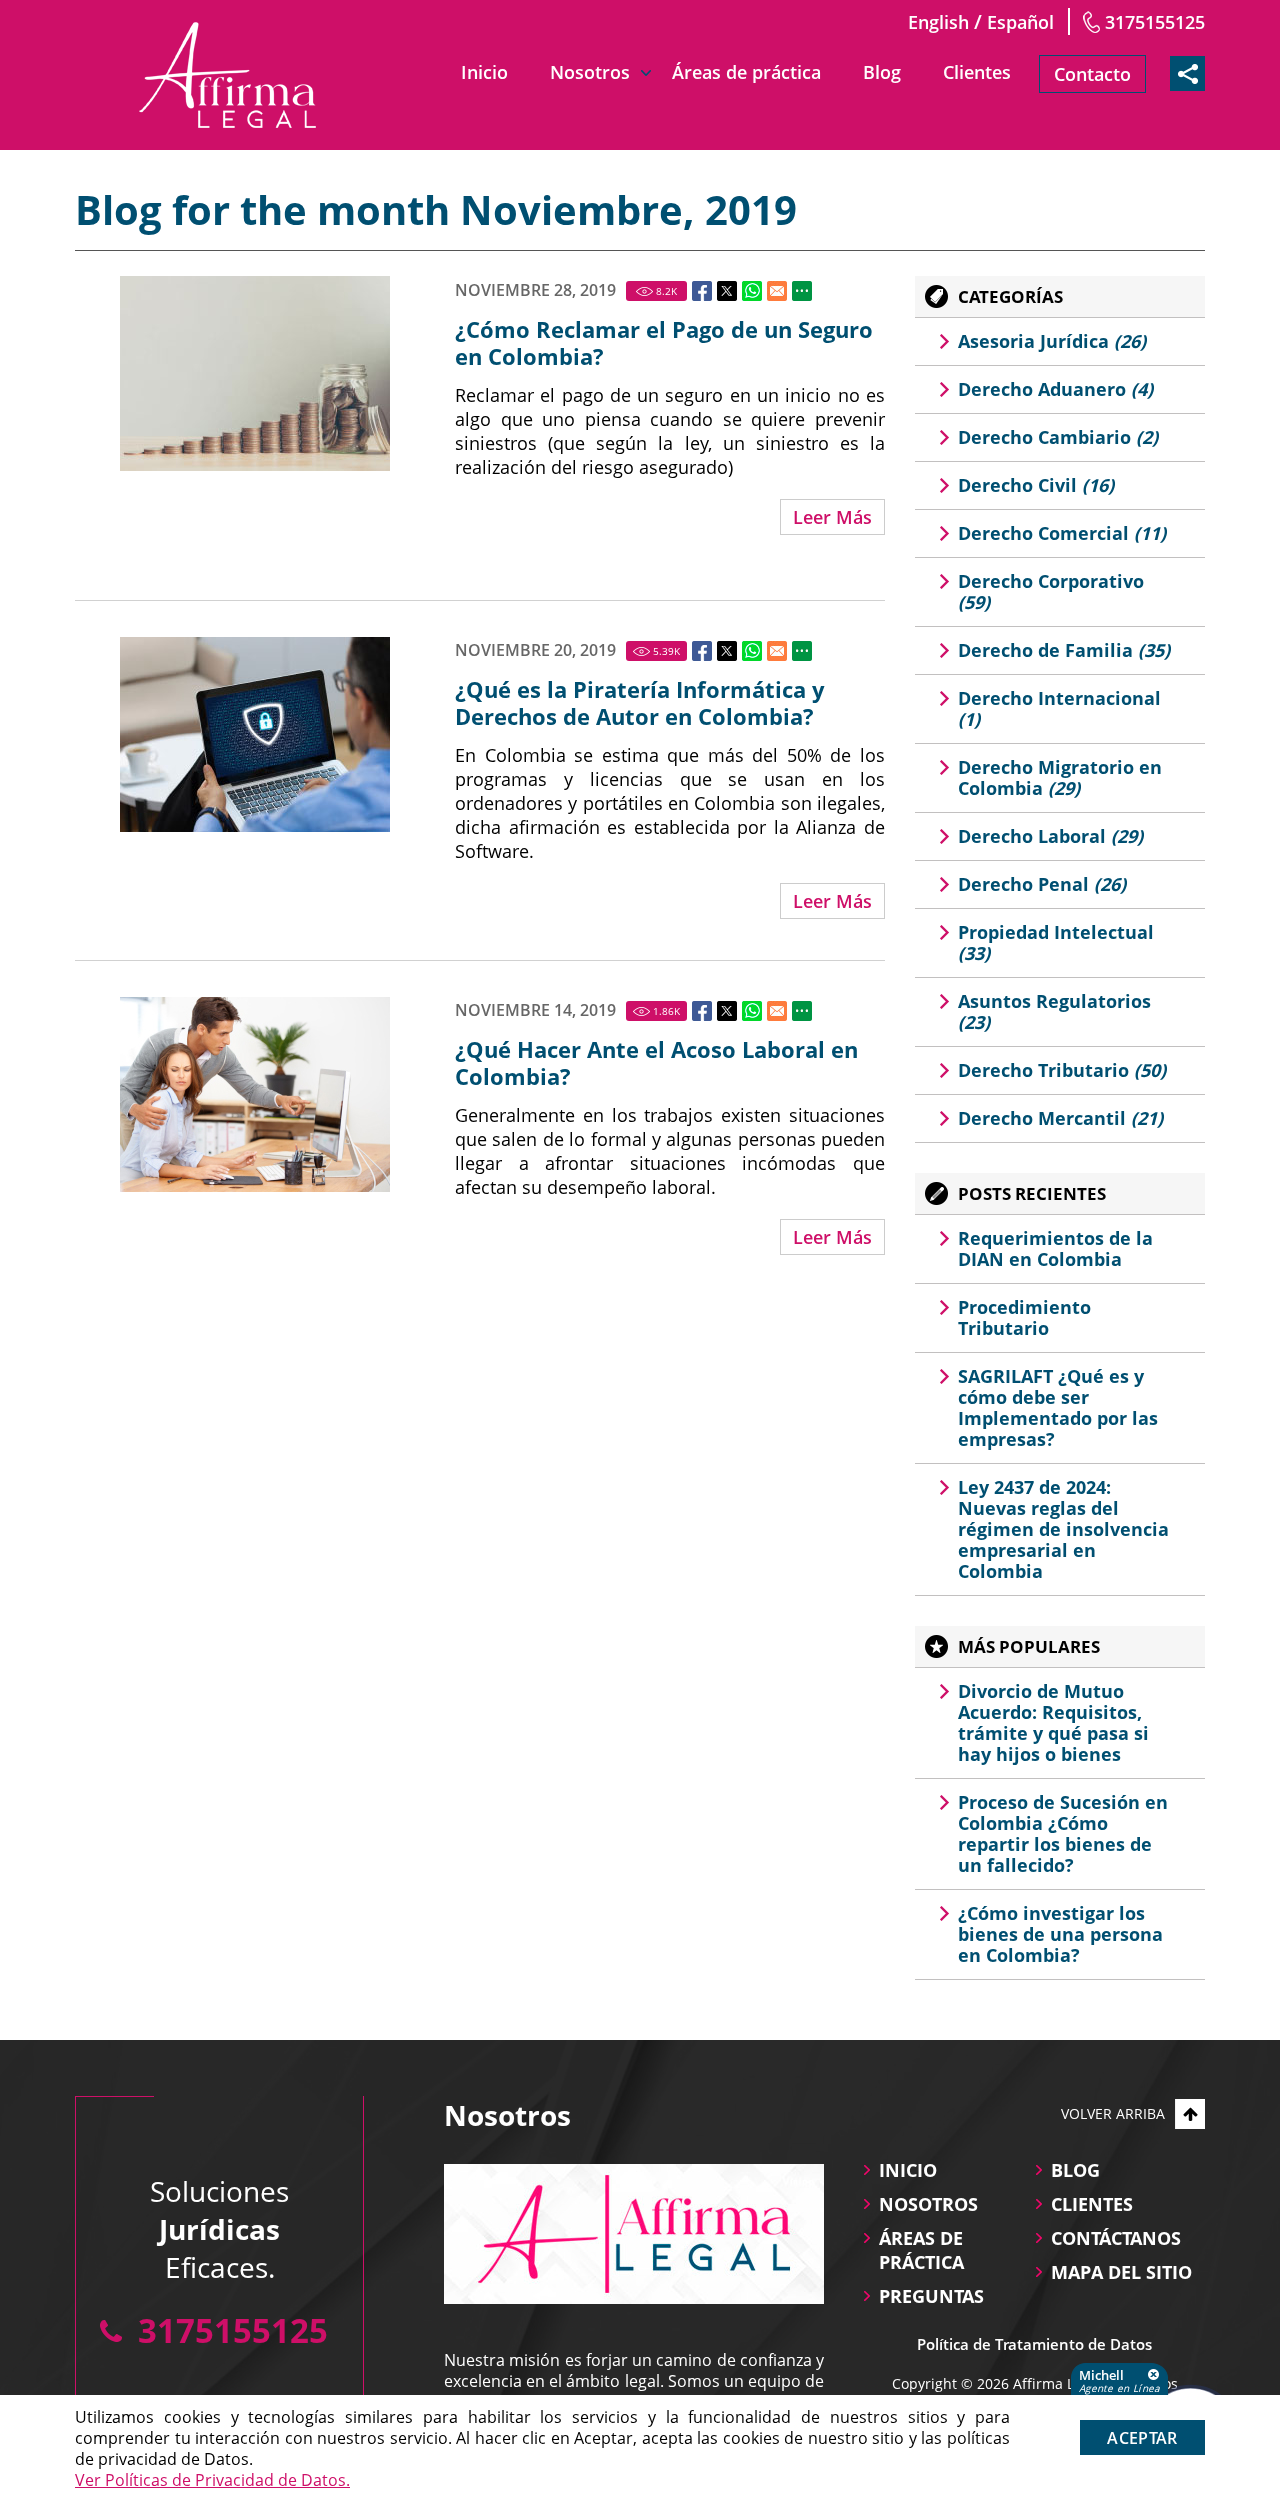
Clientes (977, 72)
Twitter (727, 291)
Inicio (484, 72)
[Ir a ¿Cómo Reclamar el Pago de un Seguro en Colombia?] (255, 373)
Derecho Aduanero (1055, 389)
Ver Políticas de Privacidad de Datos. (212, 2480)
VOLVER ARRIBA (1113, 2113)
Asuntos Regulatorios (1054, 1011)
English (938, 22)
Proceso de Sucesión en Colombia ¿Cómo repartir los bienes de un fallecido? (1063, 1833)
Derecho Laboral (1050, 836)
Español (1020, 22)
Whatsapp (752, 291)
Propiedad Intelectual (1056, 942)
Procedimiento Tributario (1024, 1317)
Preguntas (931, 2296)
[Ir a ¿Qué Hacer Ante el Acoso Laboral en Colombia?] (255, 1094)
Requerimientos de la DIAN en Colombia (1055, 1248)
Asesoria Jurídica (1052, 341)
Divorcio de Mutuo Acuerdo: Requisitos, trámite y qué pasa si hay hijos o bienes (1053, 1722)
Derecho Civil (1036, 485)
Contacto (1092, 74)
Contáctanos (1116, 2238)
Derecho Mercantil (1060, 1118)
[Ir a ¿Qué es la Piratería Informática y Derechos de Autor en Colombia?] (255, 734)
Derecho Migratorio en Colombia (1060, 777)
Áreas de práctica (746, 72)
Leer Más (832, 517)
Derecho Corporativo (1051, 591)
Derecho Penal (1042, 884)
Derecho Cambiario (1058, 437)
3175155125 (1155, 22)
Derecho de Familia (1064, 650)
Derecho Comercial (1062, 533)
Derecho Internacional (1059, 708)
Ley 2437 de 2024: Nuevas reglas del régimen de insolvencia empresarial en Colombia (1063, 1529)
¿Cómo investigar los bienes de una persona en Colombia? (1060, 1934)
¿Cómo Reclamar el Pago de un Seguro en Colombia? (664, 343)
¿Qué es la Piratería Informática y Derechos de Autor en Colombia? (640, 703)
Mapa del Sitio (1121, 2272)
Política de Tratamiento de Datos (1034, 2344)
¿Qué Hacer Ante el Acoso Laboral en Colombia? (656, 1063)
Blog (882, 72)
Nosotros (590, 72)
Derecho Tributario (1062, 1070)
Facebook (702, 291)
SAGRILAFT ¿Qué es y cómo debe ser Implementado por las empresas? (1058, 1407)
